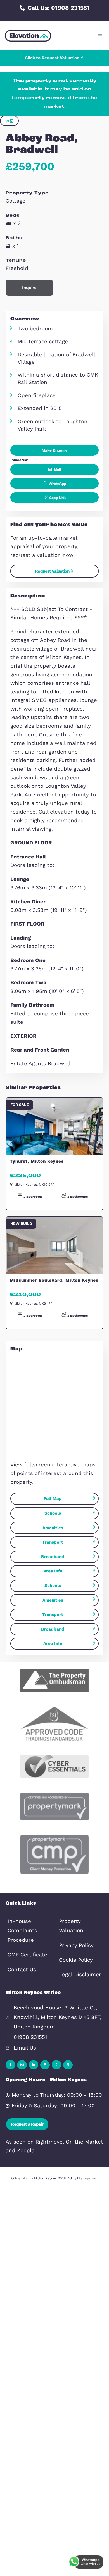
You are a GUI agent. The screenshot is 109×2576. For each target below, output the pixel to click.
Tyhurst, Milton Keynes (37, 1161)
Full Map (53, 1499)
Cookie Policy (76, 1960)
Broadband (53, 1557)
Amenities (53, 1528)
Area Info (53, 1571)
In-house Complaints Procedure (22, 1931)
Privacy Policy (76, 1945)
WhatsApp (57, 484)
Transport (53, 1542)
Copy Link (57, 498)
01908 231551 (30, 2037)
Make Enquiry (54, 450)
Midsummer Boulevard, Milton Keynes (54, 1280)
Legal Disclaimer (80, 1975)
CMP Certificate (27, 1955)
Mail (57, 470)
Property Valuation (71, 1926)
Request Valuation (52, 571)
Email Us (25, 2048)
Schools (53, 1513)
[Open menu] (100, 36)
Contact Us (22, 1970)
